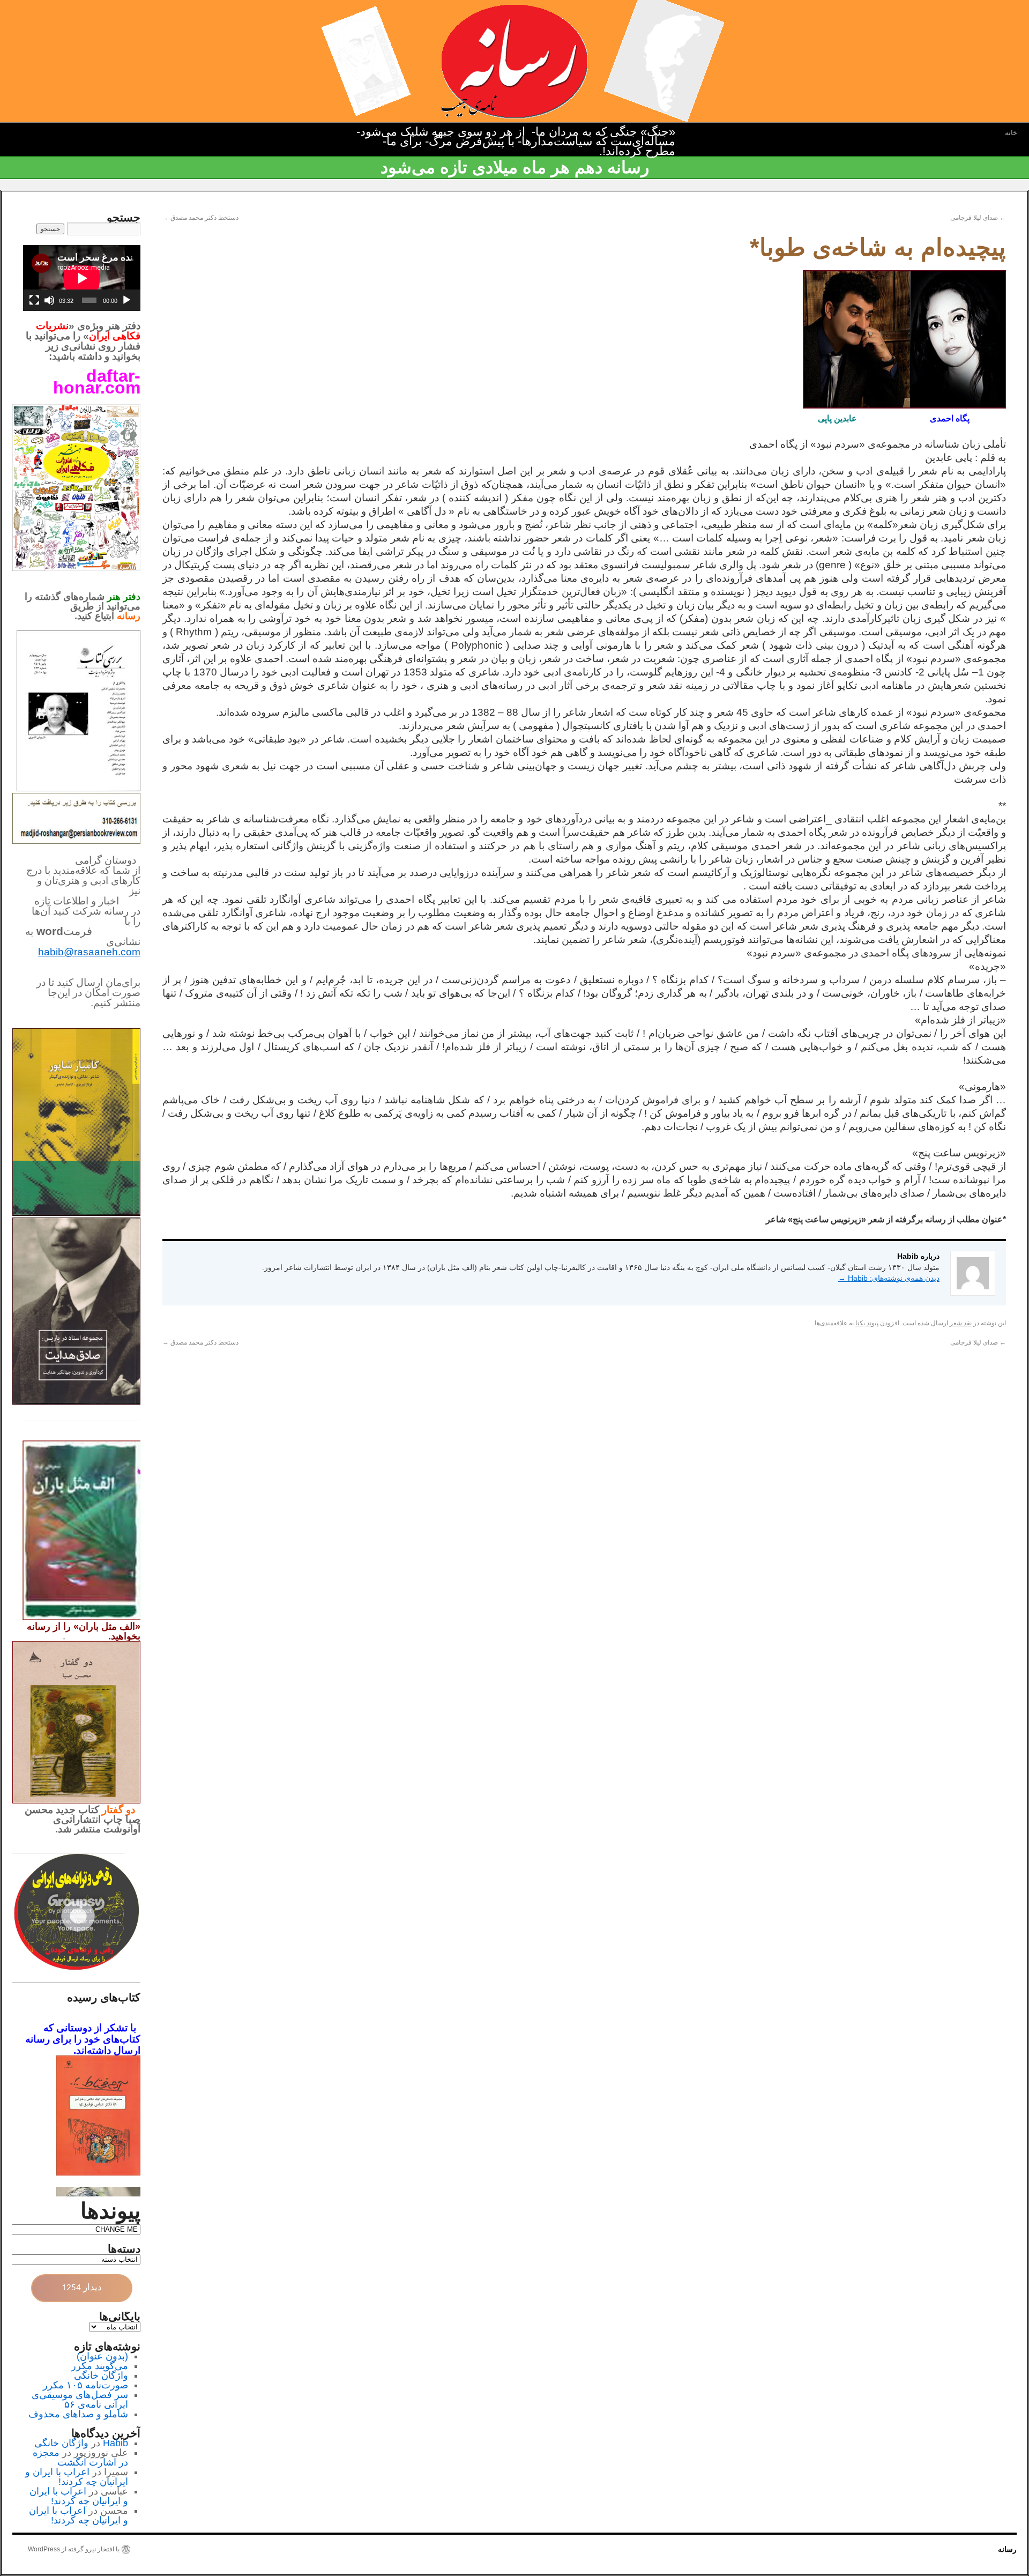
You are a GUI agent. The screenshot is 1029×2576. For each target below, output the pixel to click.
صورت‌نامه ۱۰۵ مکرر (85, 2385)
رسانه (1007, 2549)
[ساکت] (49, 300)
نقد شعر (961, 1323)
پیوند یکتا (867, 1323)
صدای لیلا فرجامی (978, 218)
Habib (115, 2443)
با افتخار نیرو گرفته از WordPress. (73, 2549)
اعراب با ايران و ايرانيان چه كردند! (77, 2477)
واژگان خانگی (101, 2375)
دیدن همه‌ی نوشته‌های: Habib (889, 1278)
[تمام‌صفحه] (34, 300)
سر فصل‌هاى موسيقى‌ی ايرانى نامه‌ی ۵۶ (80, 2400)
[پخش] (126, 300)
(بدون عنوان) (102, 2356)
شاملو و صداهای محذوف (78, 2414)
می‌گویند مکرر (100, 2366)
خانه (1011, 133)
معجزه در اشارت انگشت (80, 2458)
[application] (82, 278)
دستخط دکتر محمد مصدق (200, 218)
